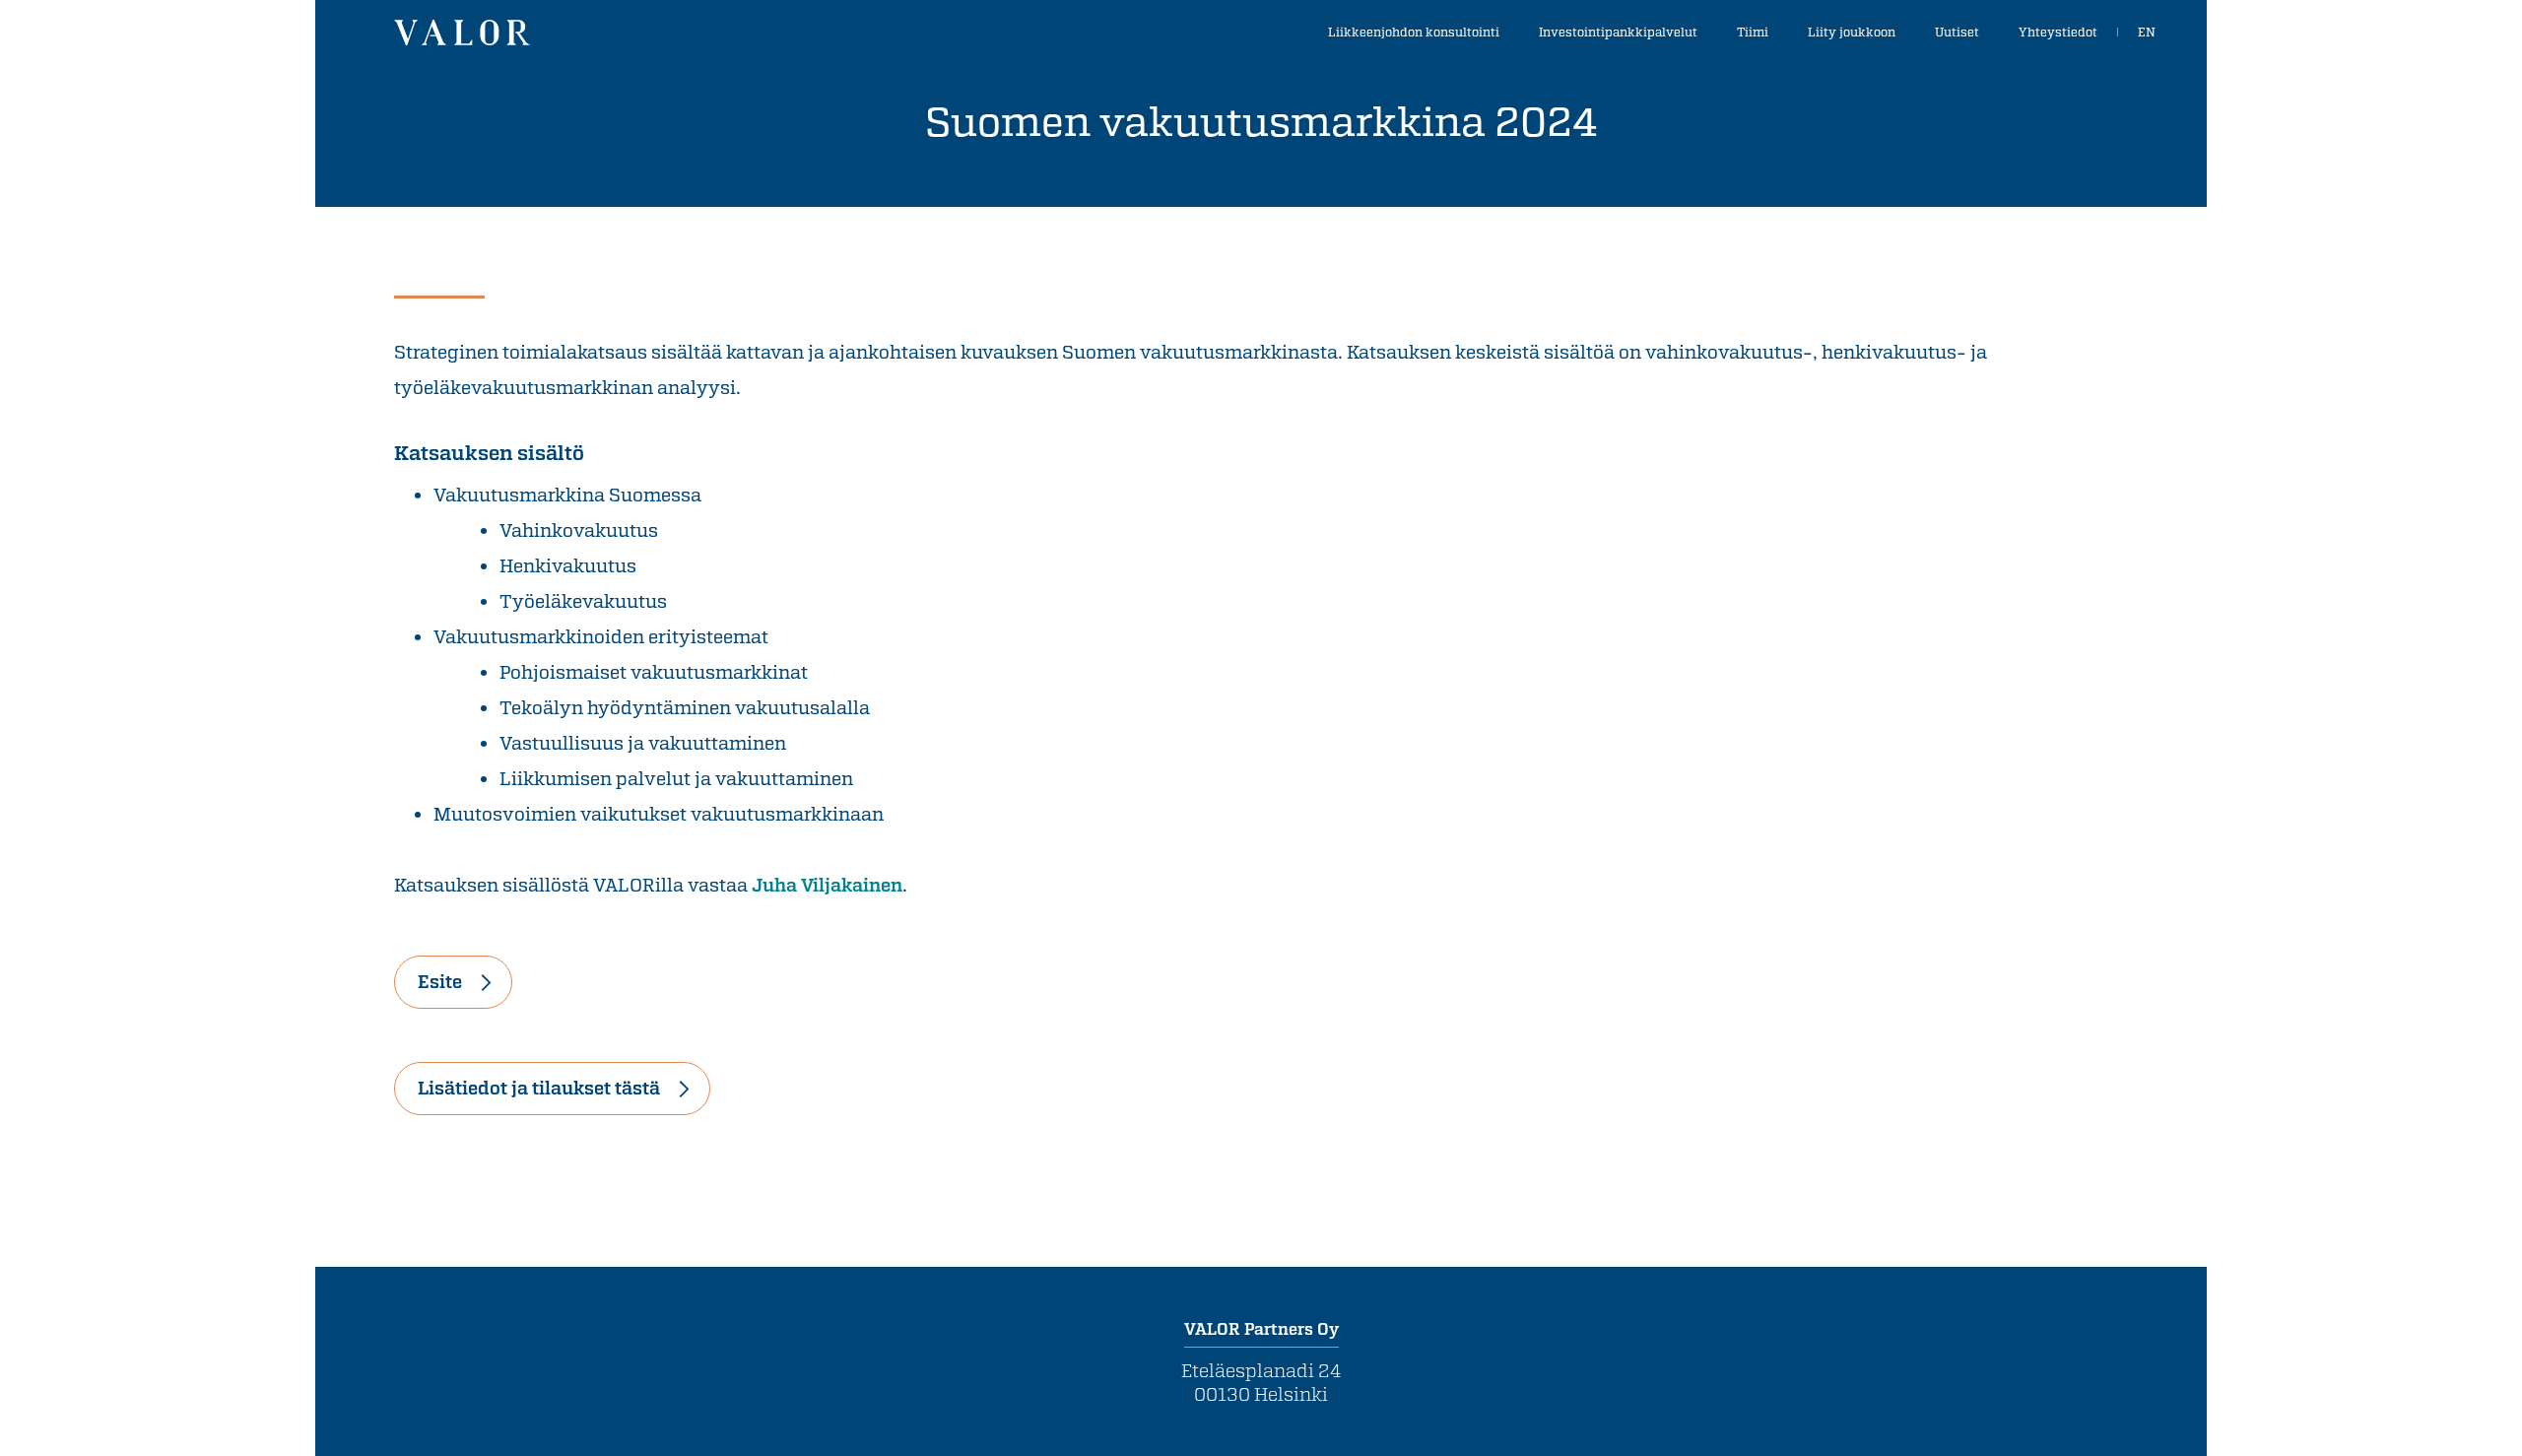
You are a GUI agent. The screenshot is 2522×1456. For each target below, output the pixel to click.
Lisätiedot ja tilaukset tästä (539, 1088)
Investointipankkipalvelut (1618, 32)
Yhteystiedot (2058, 32)
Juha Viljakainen (827, 885)
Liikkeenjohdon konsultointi (1414, 32)
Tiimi (1753, 32)
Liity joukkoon (1852, 32)
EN (2147, 32)
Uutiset (1957, 32)
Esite (440, 981)
